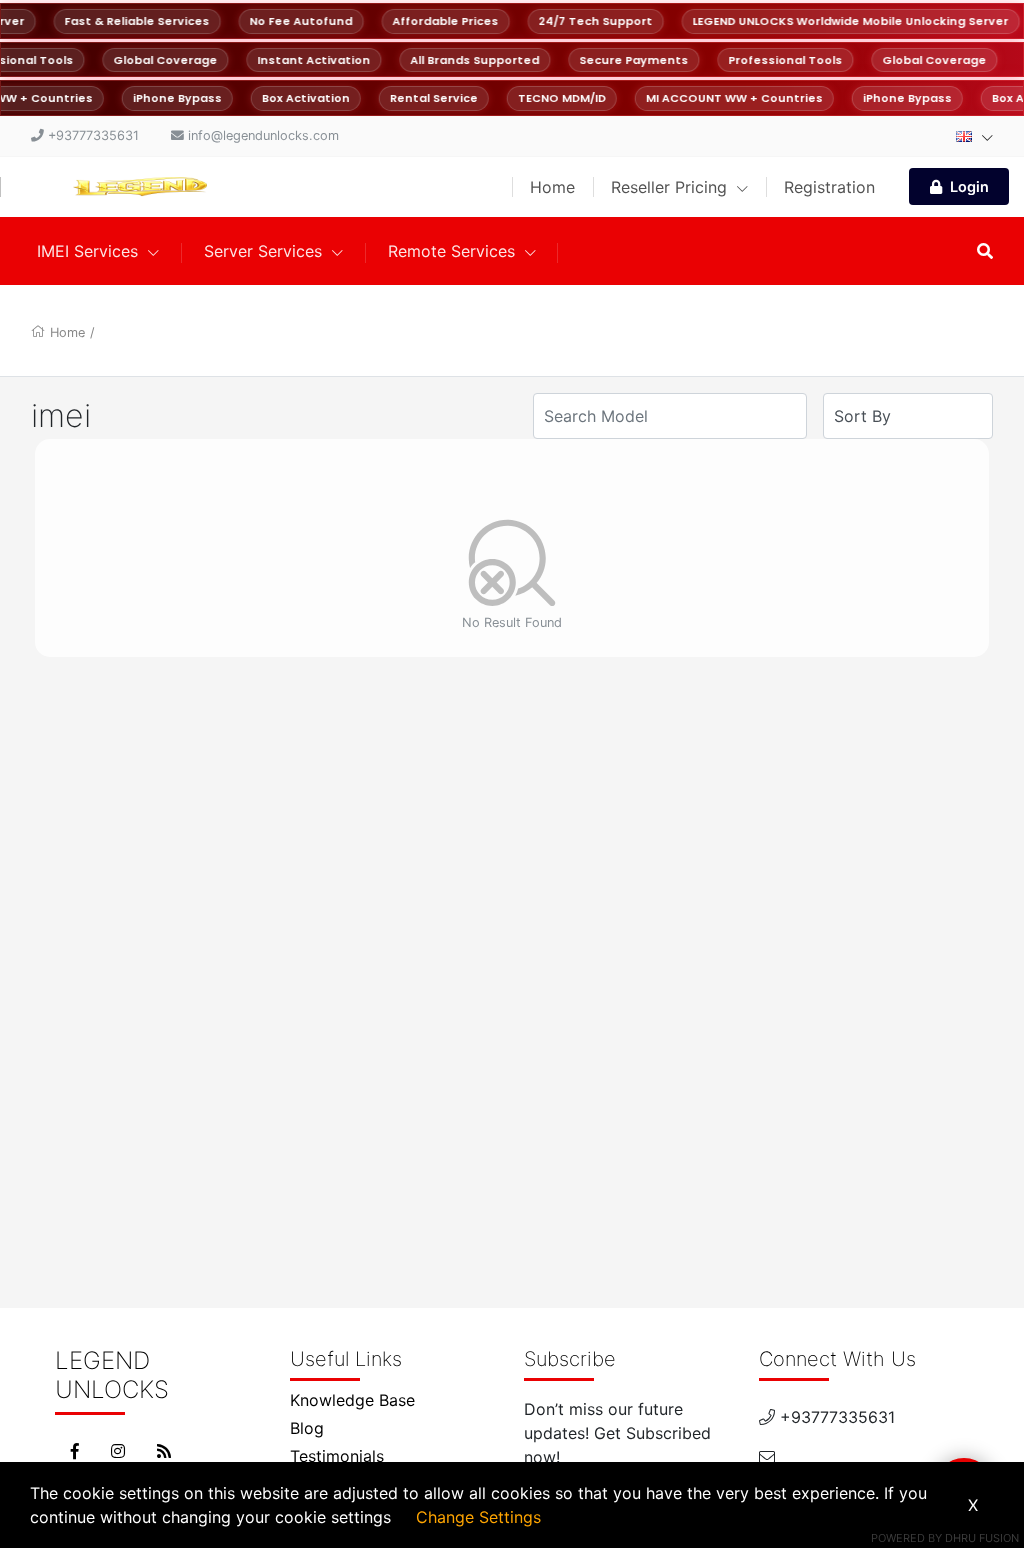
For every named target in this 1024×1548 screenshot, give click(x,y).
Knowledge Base (352, 1400)
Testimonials (337, 1456)
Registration (829, 187)
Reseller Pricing (671, 187)
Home (552, 187)
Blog (307, 1428)
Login (969, 186)
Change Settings (478, 1517)
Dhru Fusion (982, 1538)
